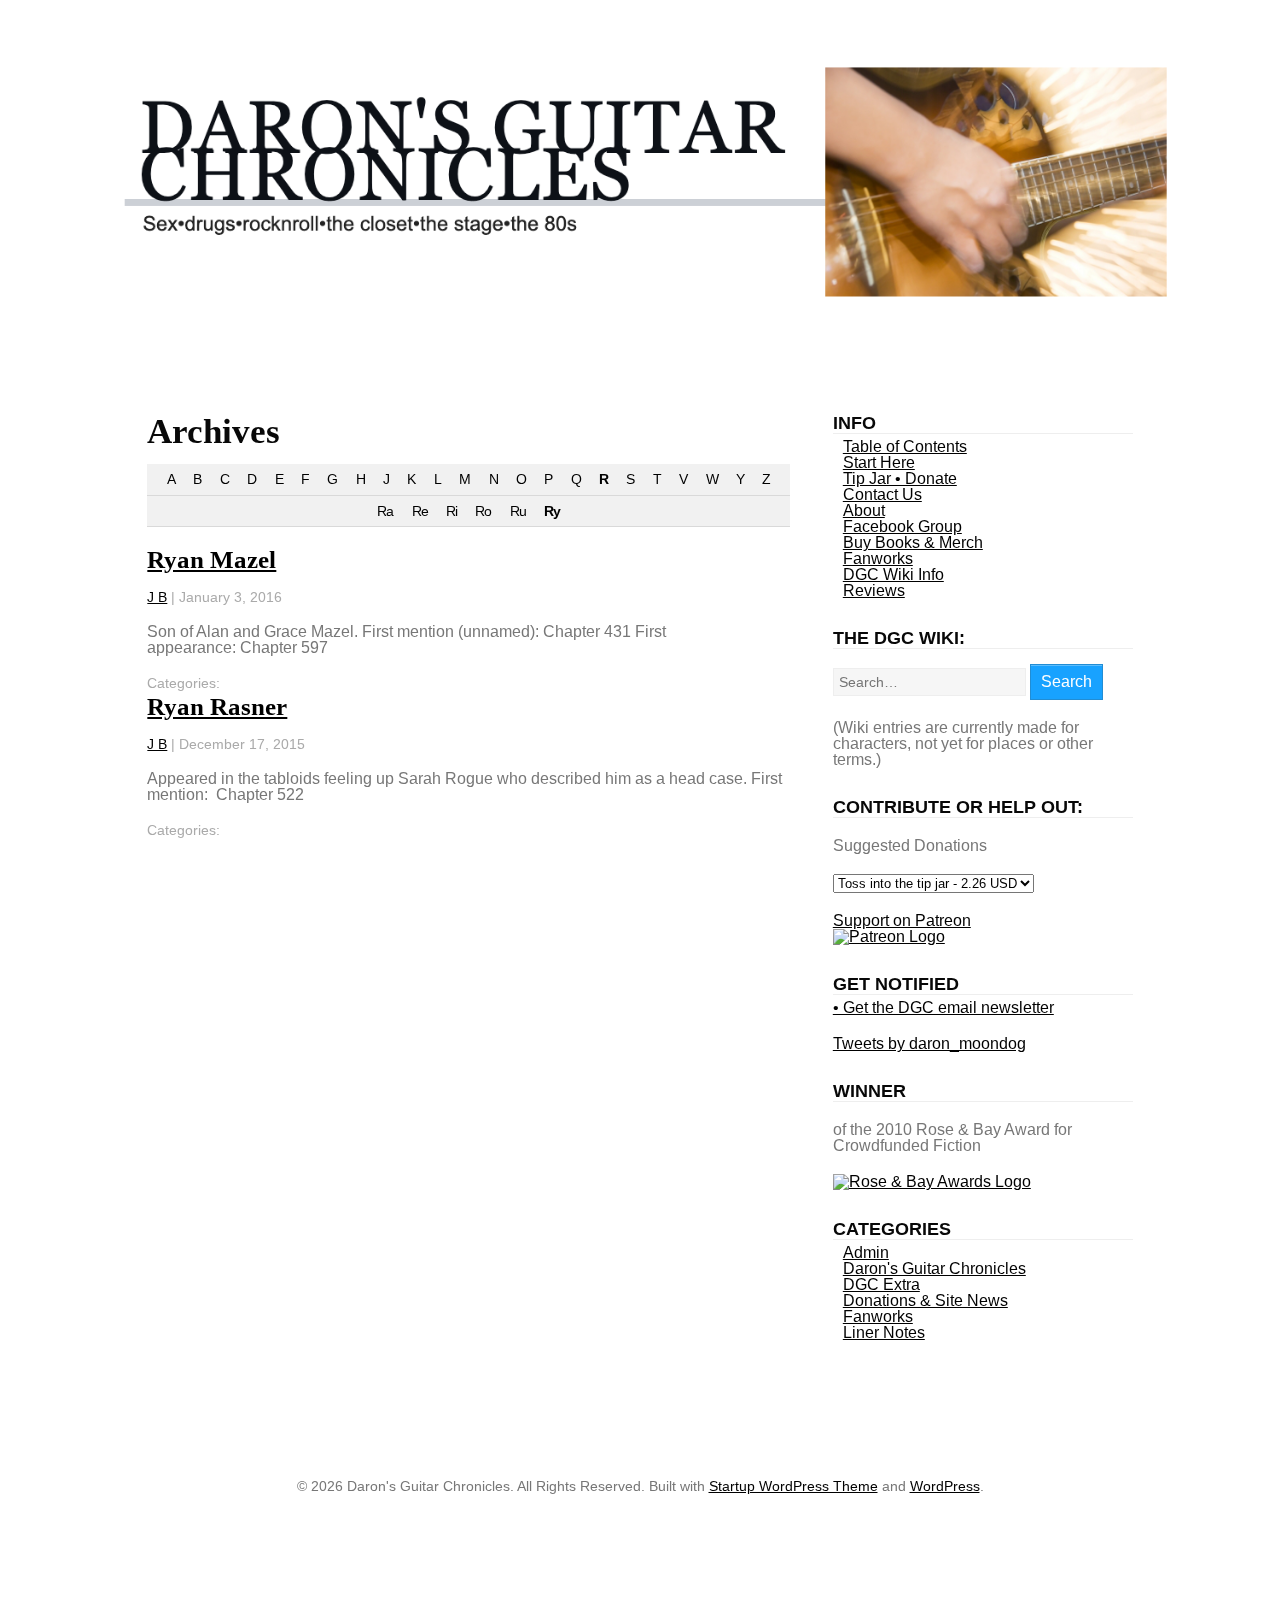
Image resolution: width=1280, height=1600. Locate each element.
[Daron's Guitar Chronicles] (640, 291)
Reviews (874, 590)
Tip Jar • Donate (900, 478)
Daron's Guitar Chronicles (934, 1268)
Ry (552, 511)
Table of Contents (905, 446)
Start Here (879, 462)
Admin (866, 1252)
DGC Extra (881, 1284)
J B (157, 597)
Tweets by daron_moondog (929, 1043)
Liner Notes (884, 1332)
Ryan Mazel (211, 559)
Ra (385, 511)
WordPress (945, 1486)
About (864, 510)
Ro (483, 511)
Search (1066, 681)
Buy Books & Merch (913, 542)
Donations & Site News (925, 1300)
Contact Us (882, 494)
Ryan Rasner (217, 706)
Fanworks (878, 558)
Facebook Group (902, 526)
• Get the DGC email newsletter (943, 1007)
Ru (518, 511)
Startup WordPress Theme (793, 1486)
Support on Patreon (902, 920)
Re (420, 511)
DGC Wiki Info (893, 574)
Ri (451, 511)
